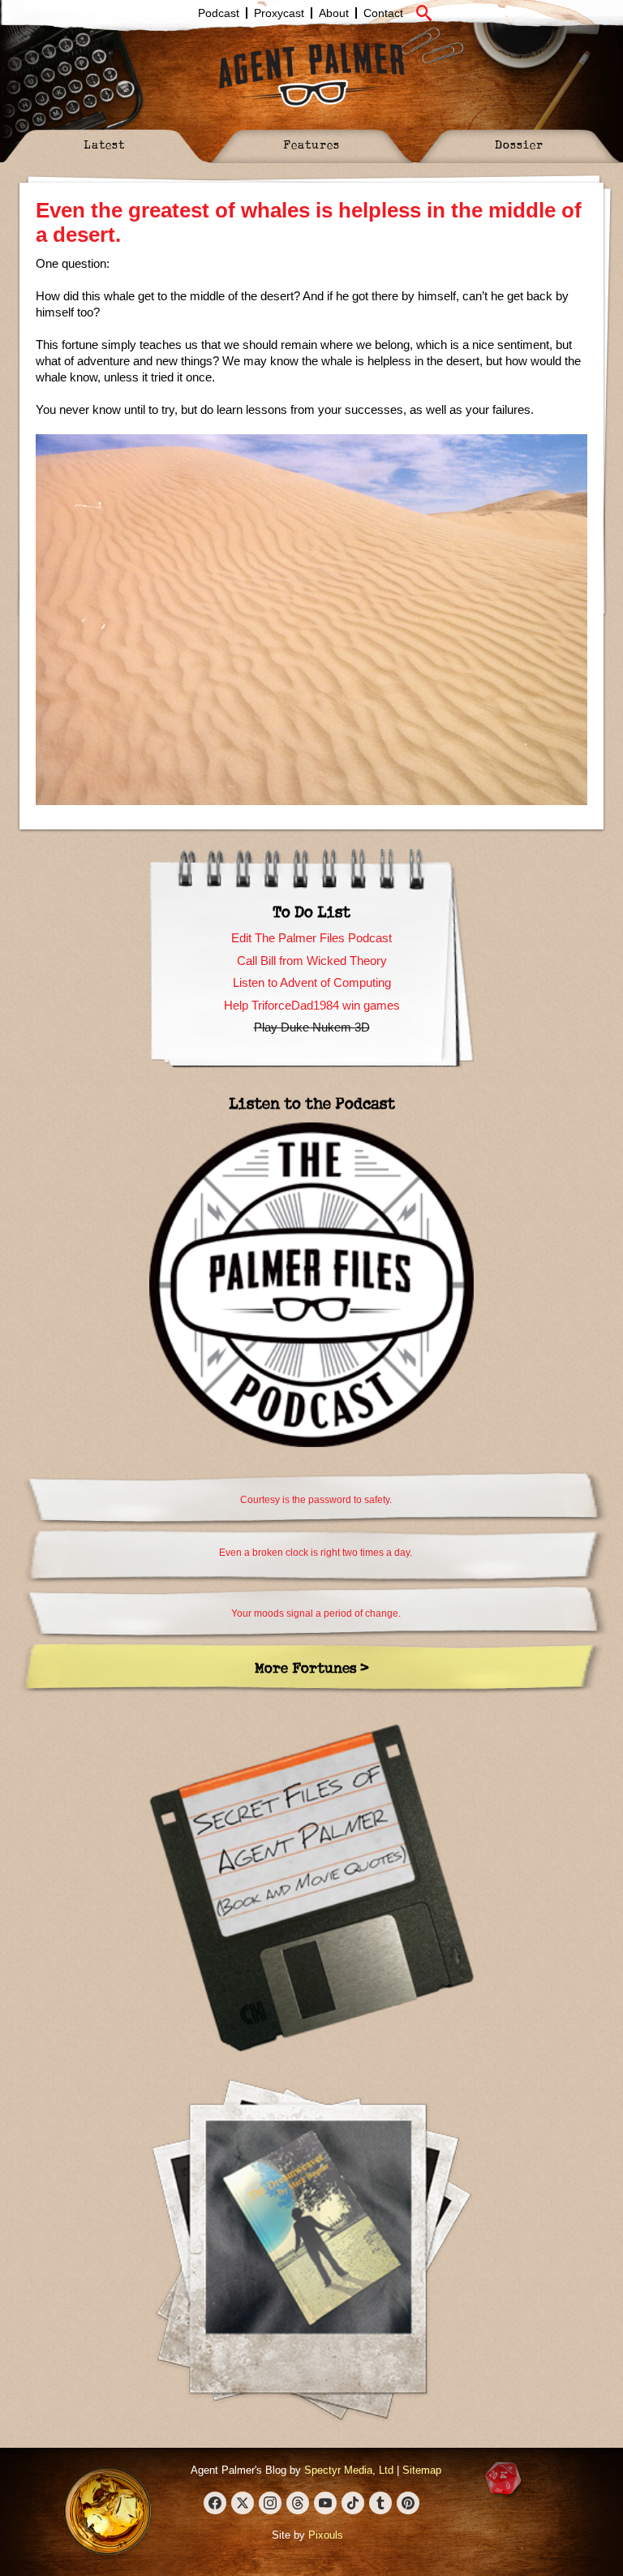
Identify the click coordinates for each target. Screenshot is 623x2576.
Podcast (219, 13)
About (334, 13)
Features (311, 144)
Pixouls (326, 2535)
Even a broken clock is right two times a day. (316, 1553)
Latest (104, 144)
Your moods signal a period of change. (316, 1613)
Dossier (519, 144)
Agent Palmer (311, 75)
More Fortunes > (312, 1667)
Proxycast (279, 13)
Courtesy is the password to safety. (316, 1500)
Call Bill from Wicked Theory (312, 961)
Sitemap (422, 2470)
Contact (383, 13)
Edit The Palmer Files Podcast (311, 938)
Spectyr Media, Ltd (349, 2470)
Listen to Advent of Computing (312, 982)
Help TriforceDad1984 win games (312, 1005)
